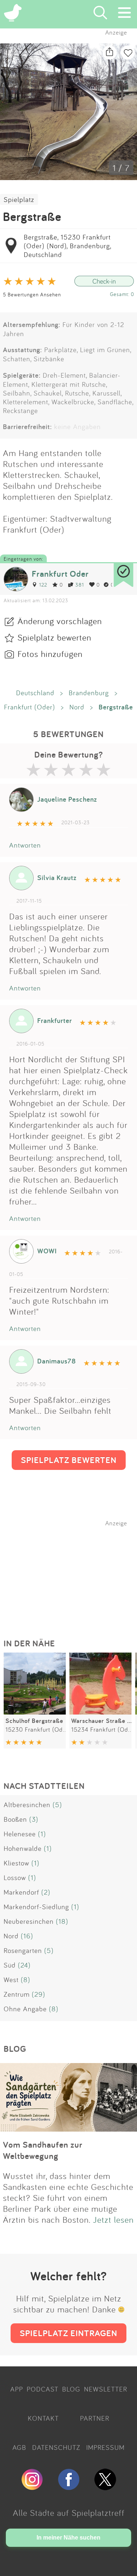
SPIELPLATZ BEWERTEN (69, 1460)
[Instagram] (32, 2487)
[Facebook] (69, 2487)
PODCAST (43, 2389)
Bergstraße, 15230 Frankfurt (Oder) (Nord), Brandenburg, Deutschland (67, 246)
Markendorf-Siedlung (36, 1907)
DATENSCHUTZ (56, 2447)
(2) (46, 1892)
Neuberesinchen (29, 1921)
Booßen (15, 1819)
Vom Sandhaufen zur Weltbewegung (43, 2150)
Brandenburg (89, 693)
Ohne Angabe (25, 2009)
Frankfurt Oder (60, 574)
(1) (42, 1834)
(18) (62, 1921)
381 (80, 585)
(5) (57, 1805)
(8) (26, 1980)
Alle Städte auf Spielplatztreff (69, 2513)
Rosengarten (23, 1950)
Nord (77, 707)
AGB (19, 2447)
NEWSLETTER (106, 2389)
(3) (34, 1819)
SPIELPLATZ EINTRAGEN (68, 2333)
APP (17, 2389)
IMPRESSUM (105, 2447)
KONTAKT (43, 2418)
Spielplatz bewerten (54, 637)
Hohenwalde (23, 1848)
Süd (10, 1965)
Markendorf (21, 1892)
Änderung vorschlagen (60, 621)
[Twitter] (105, 2487)
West (11, 1980)
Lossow (15, 1877)
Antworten (25, 845)
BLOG (71, 2389)
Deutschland (35, 693)
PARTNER (95, 2418)
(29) (39, 1994)
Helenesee (20, 1834)
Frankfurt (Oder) (30, 707)
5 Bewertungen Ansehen (32, 294)
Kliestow (16, 1863)
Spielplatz (19, 199)
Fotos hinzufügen (50, 654)
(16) (27, 1936)
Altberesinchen (27, 1805)
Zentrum (17, 1994)
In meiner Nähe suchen (68, 2538)
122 (43, 585)
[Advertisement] (72, 1572)
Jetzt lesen (113, 2219)
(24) (24, 1965)
